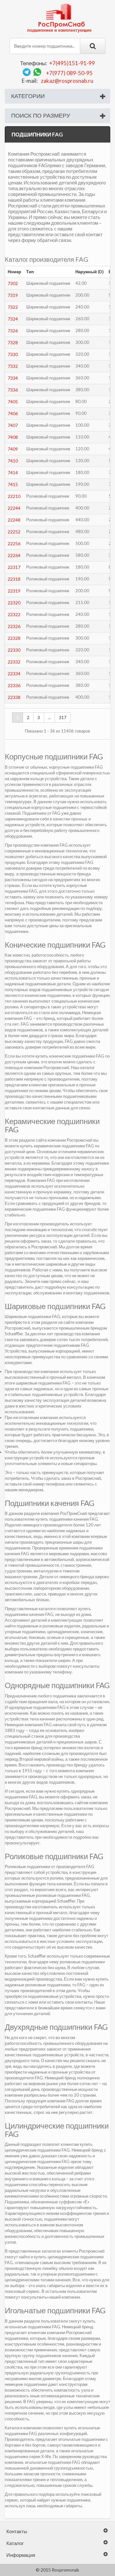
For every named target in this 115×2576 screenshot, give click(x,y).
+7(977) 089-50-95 (69, 73)
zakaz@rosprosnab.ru (67, 81)
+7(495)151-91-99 (72, 63)
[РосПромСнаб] (60, 18)
